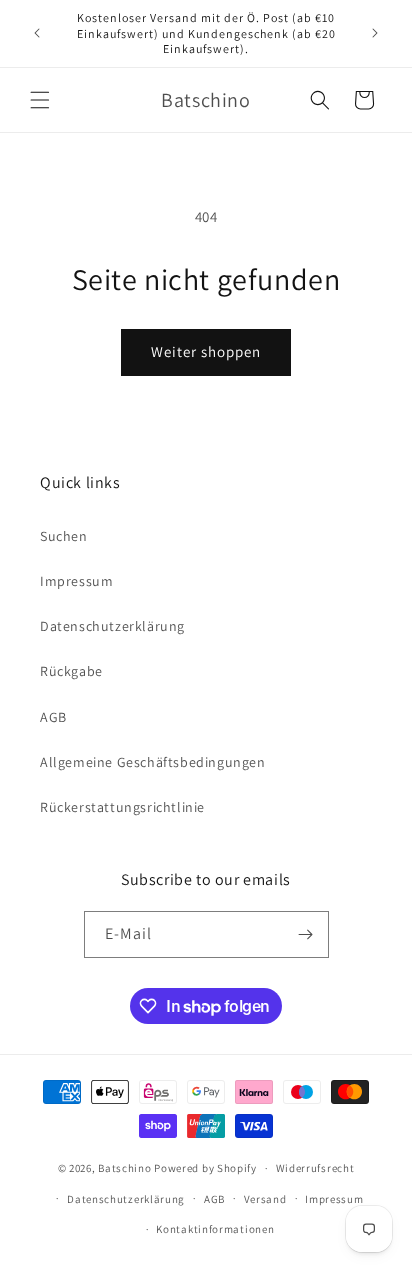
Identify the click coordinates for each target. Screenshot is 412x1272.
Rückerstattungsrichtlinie (122, 807)
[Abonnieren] (306, 934)
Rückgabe (71, 671)
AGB (53, 717)
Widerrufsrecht (315, 1168)
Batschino (124, 1168)
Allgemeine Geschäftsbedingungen (153, 762)
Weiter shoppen (206, 351)
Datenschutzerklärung (112, 626)
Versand (265, 1199)
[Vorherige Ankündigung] (37, 33)
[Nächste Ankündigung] (375, 33)
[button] (40, 100)
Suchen (64, 536)
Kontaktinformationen (215, 1229)
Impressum (76, 581)
